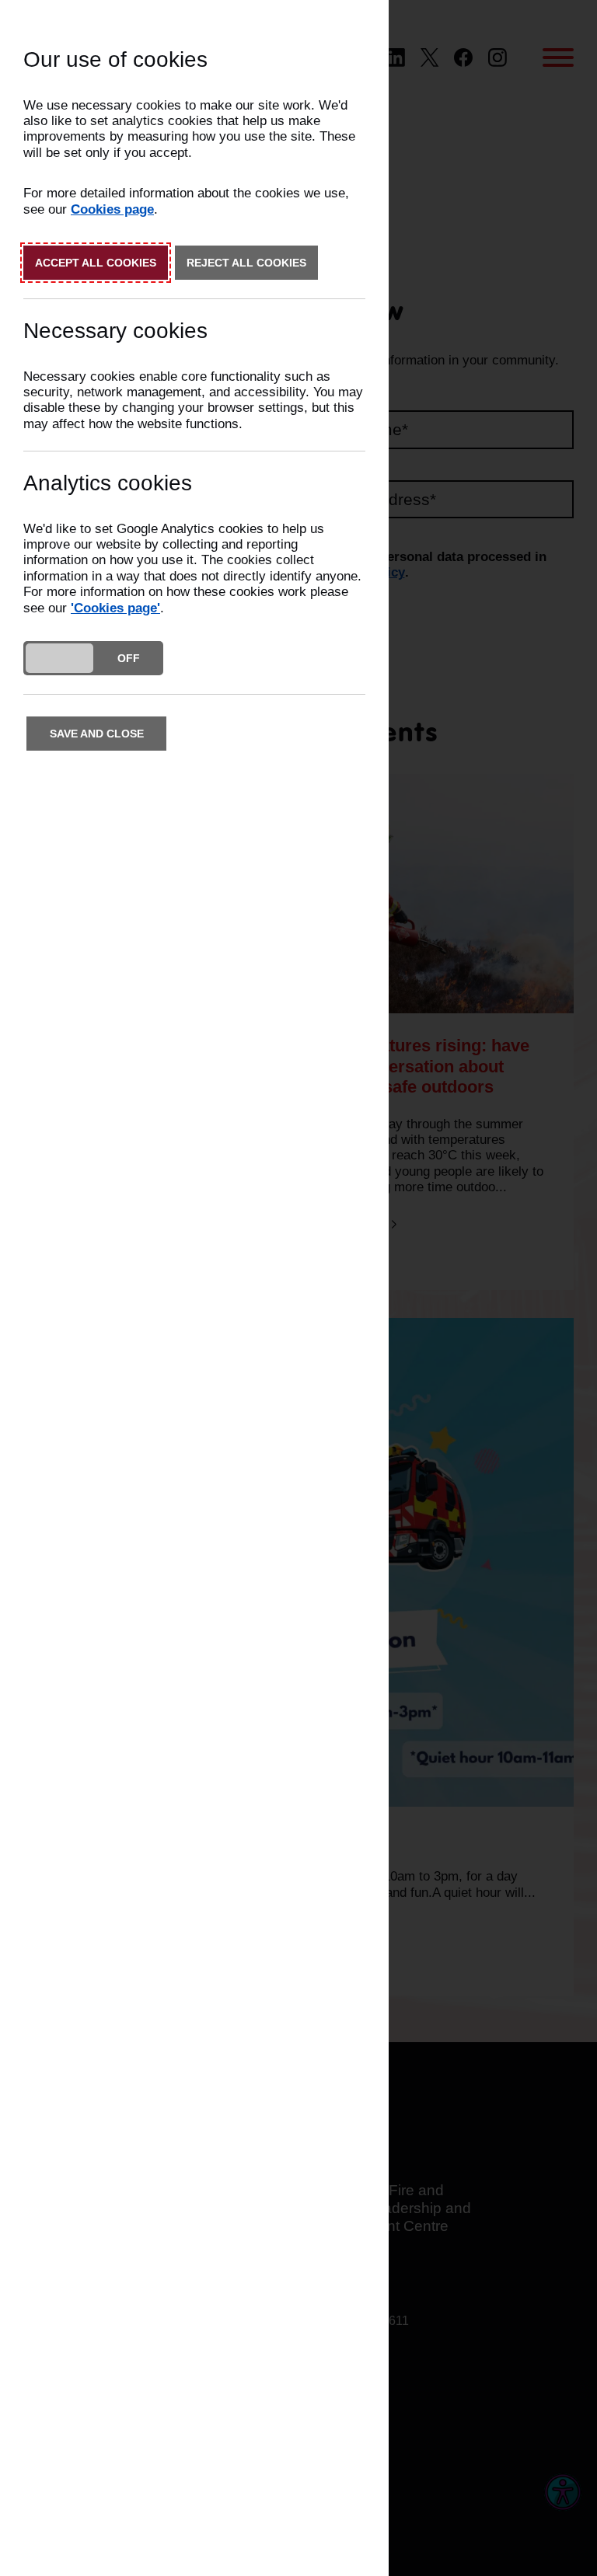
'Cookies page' (115, 608)
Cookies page (112, 209)
